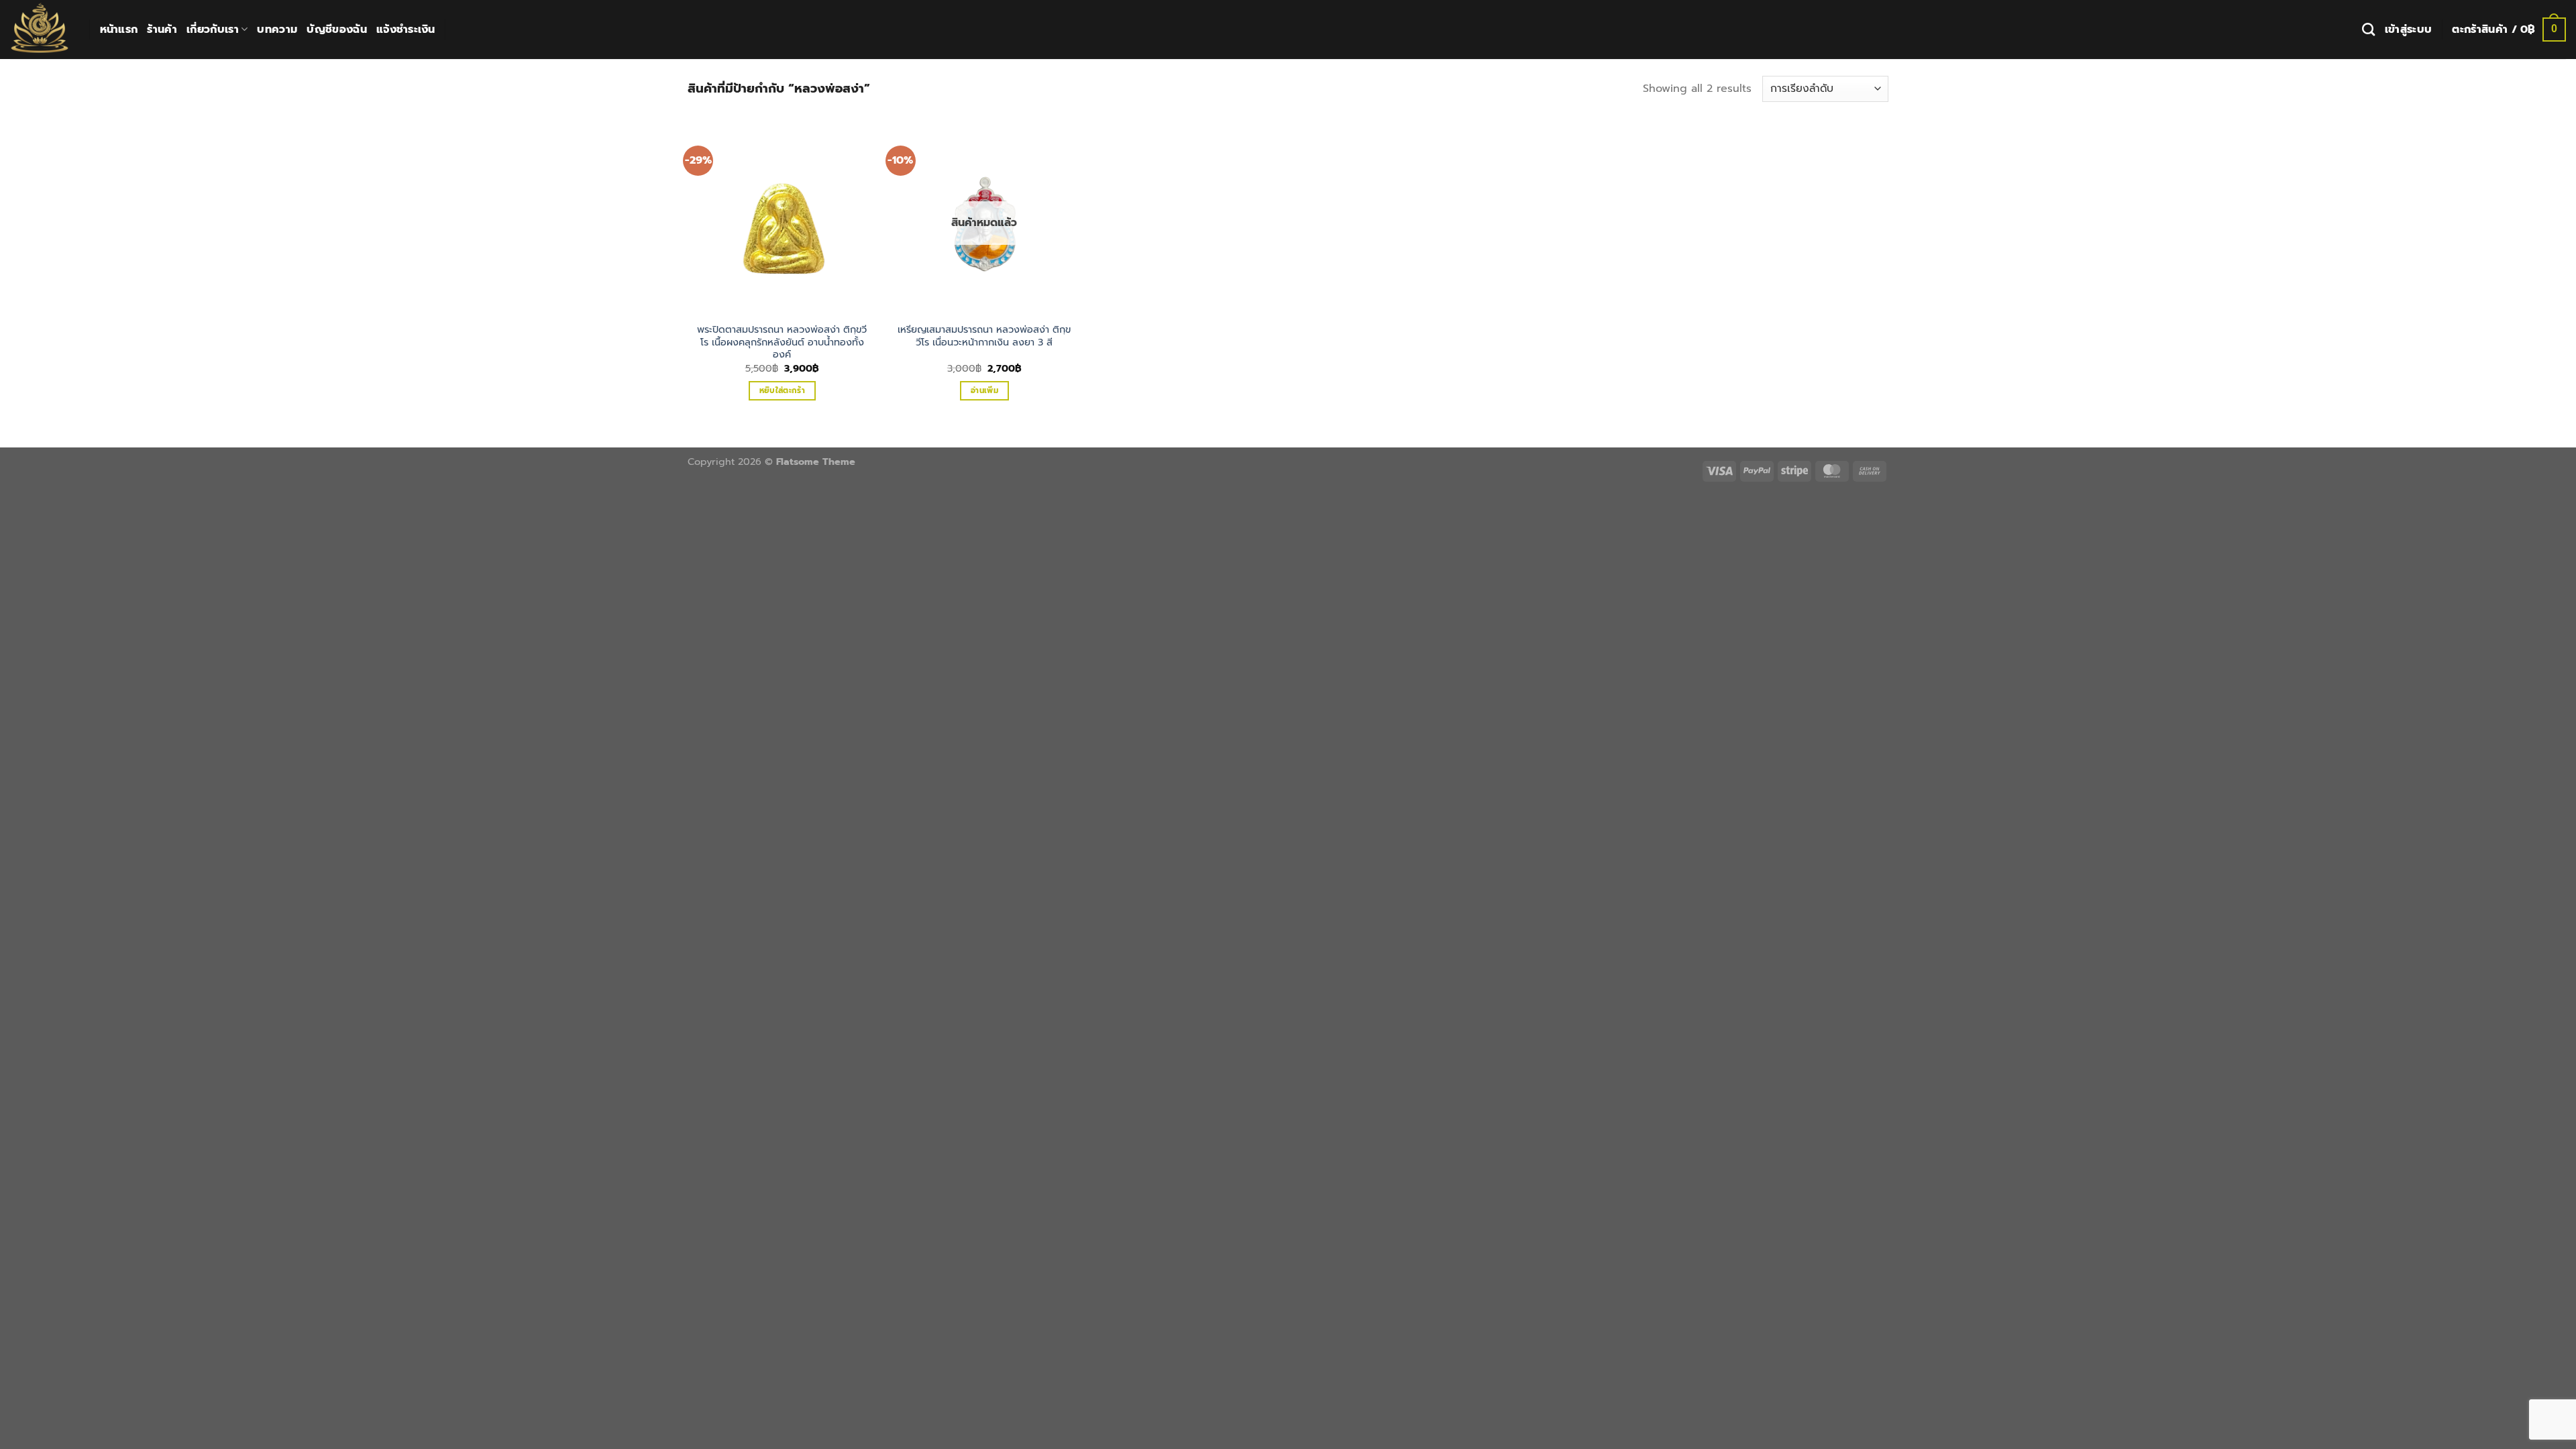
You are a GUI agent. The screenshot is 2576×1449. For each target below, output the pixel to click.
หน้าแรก (119, 30)
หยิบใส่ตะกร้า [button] (782, 390)
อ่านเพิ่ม (984, 390)
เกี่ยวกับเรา (213, 30)
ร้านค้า (162, 30)
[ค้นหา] (2368, 29)
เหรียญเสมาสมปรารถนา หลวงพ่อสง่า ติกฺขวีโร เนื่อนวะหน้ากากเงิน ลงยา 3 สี (984, 336)
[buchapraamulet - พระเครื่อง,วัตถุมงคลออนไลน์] (40, 30)
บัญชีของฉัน (337, 30)
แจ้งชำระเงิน (406, 30)
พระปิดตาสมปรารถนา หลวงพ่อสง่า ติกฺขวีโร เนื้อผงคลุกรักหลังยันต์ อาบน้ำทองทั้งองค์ (782, 342)
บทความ (277, 30)
